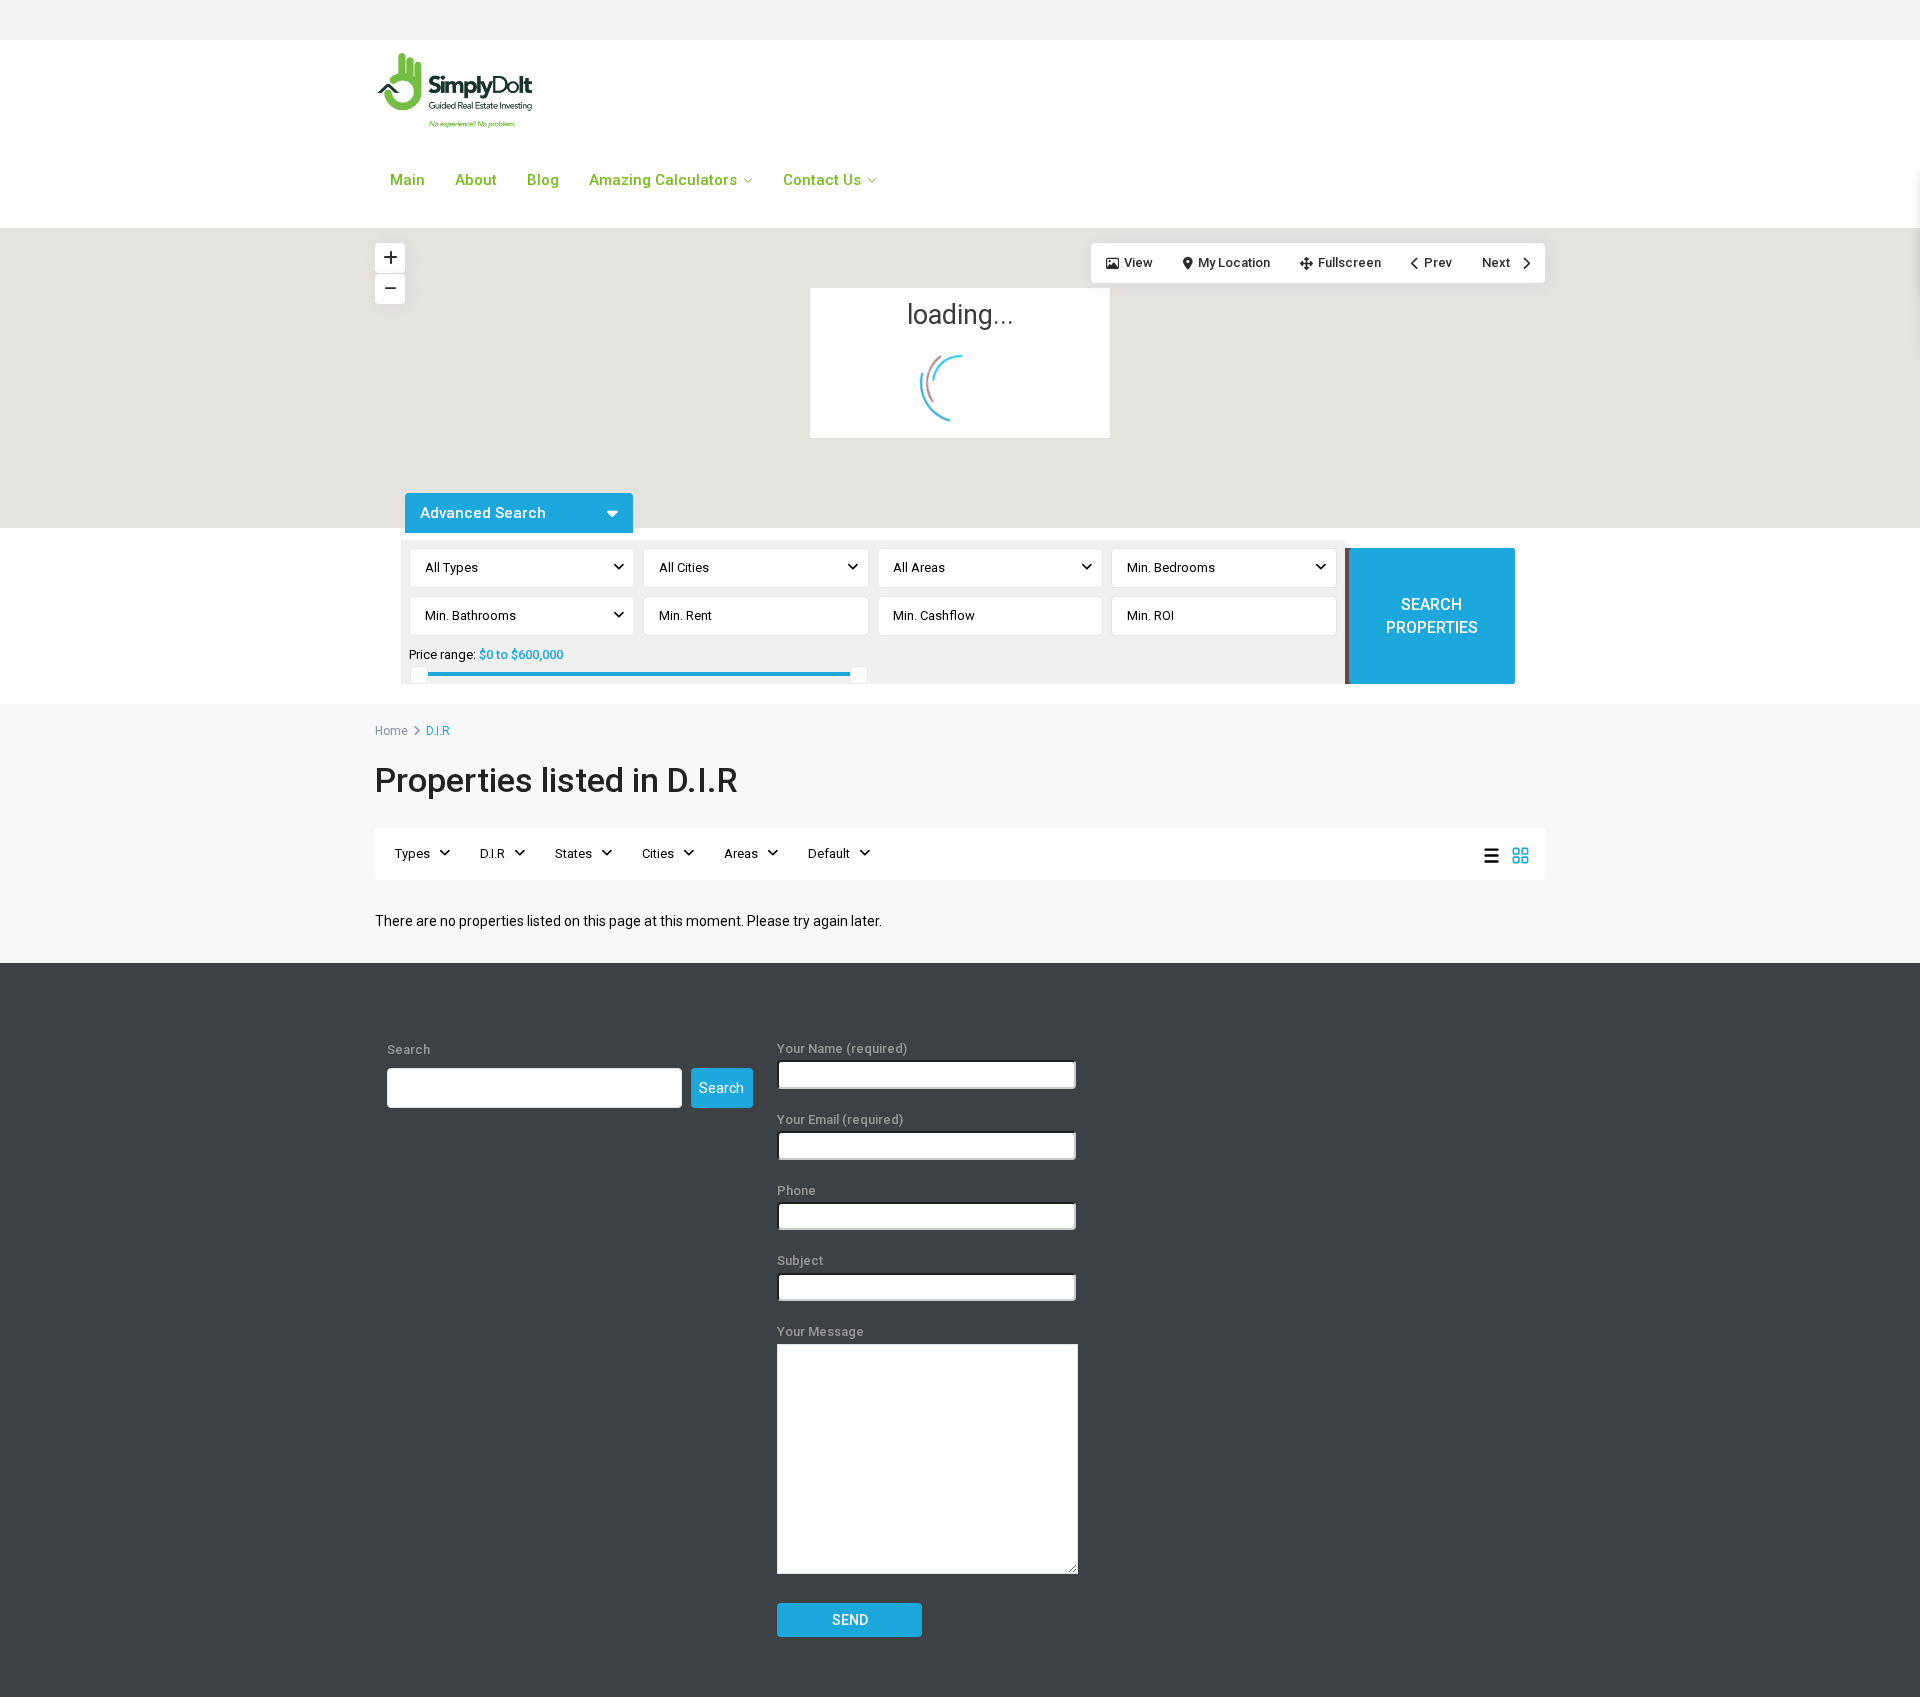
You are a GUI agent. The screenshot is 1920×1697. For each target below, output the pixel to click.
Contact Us (822, 180)
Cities (658, 853)
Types (412, 853)
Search (408, 1049)
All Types (451, 567)
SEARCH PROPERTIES (1432, 616)
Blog (543, 180)
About (476, 180)
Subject (800, 1260)
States (573, 853)
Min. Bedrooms (1171, 567)
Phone (796, 1190)
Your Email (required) (840, 1119)
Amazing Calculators (663, 180)
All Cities (684, 567)
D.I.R (492, 853)
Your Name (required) (842, 1048)
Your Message (820, 1331)
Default (829, 853)
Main (407, 180)
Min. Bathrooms (470, 615)
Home (391, 731)
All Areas (919, 567)
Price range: (442, 654)
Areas (741, 853)
